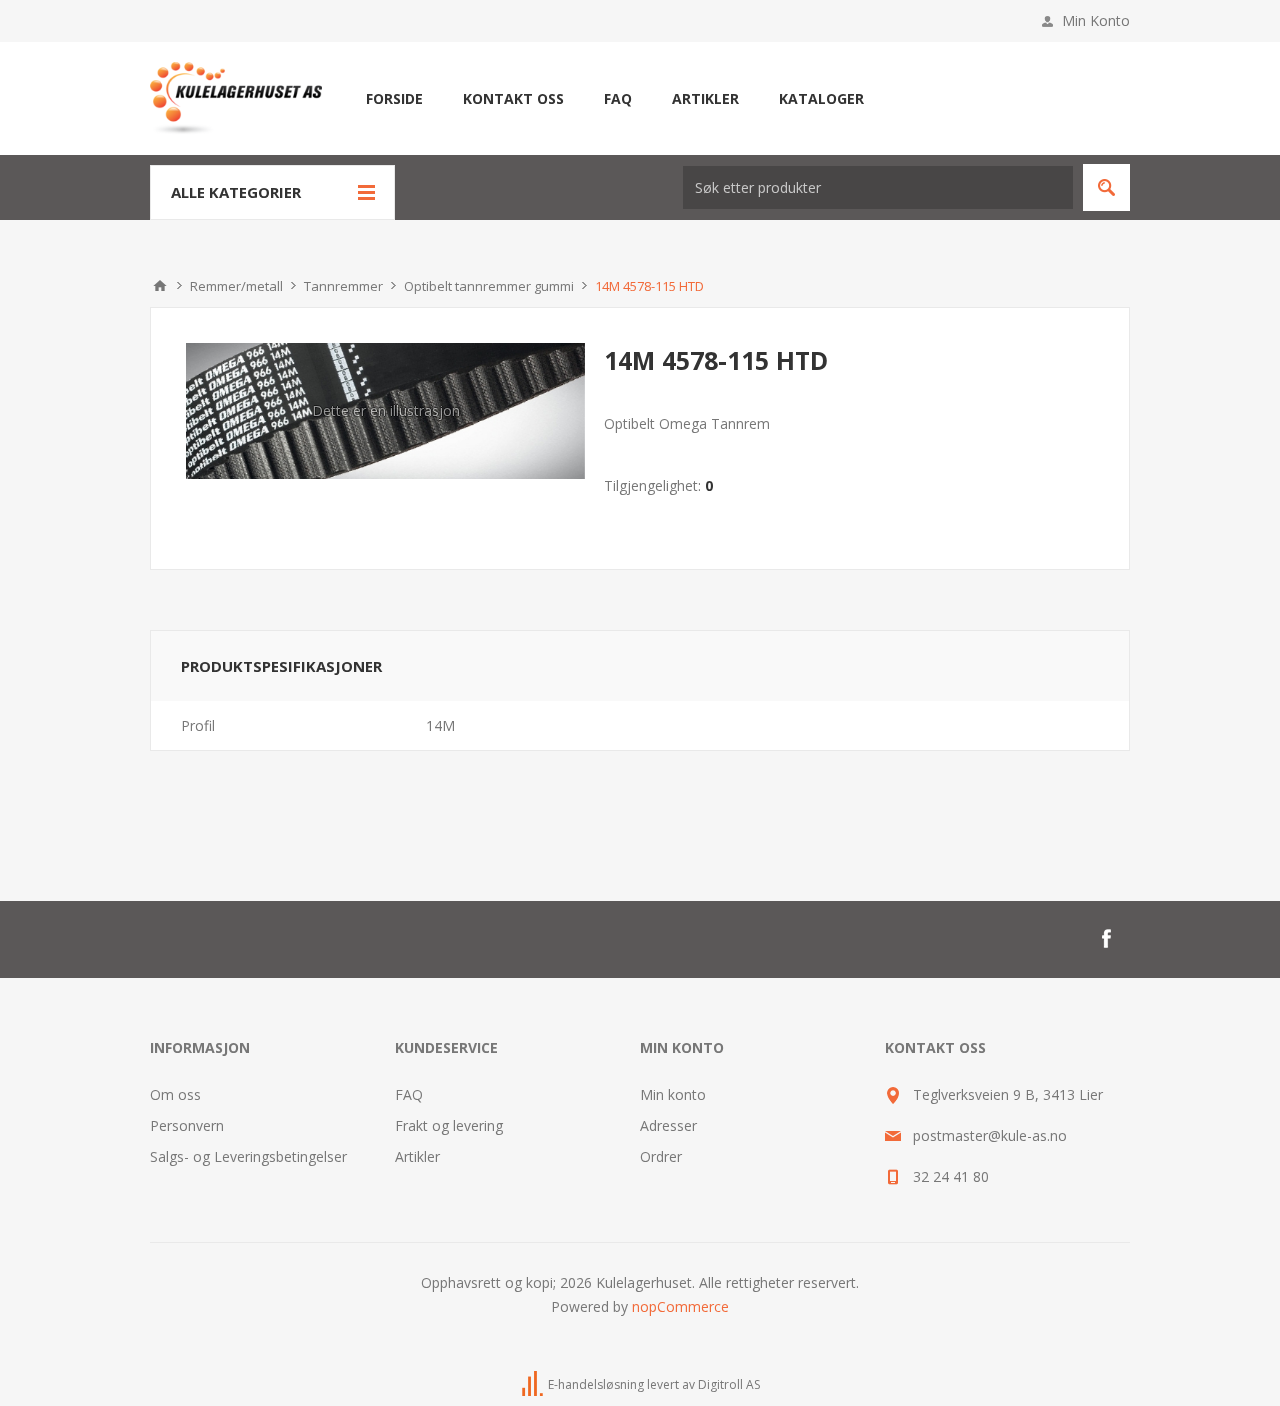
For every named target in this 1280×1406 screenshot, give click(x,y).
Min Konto (1096, 20)
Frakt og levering (449, 1125)
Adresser (668, 1125)
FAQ (409, 1094)
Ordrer (661, 1156)
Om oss (175, 1094)
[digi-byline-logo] (534, 1384)
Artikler (417, 1156)
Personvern (187, 1125)
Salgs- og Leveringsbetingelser (248, 1156)
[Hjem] (160, 286)
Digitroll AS (729, 1384)
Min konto (673, 1094)
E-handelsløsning (596, 1384)
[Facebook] (1106, 939)
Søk (1106, 187)
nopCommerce (680, 1306)
